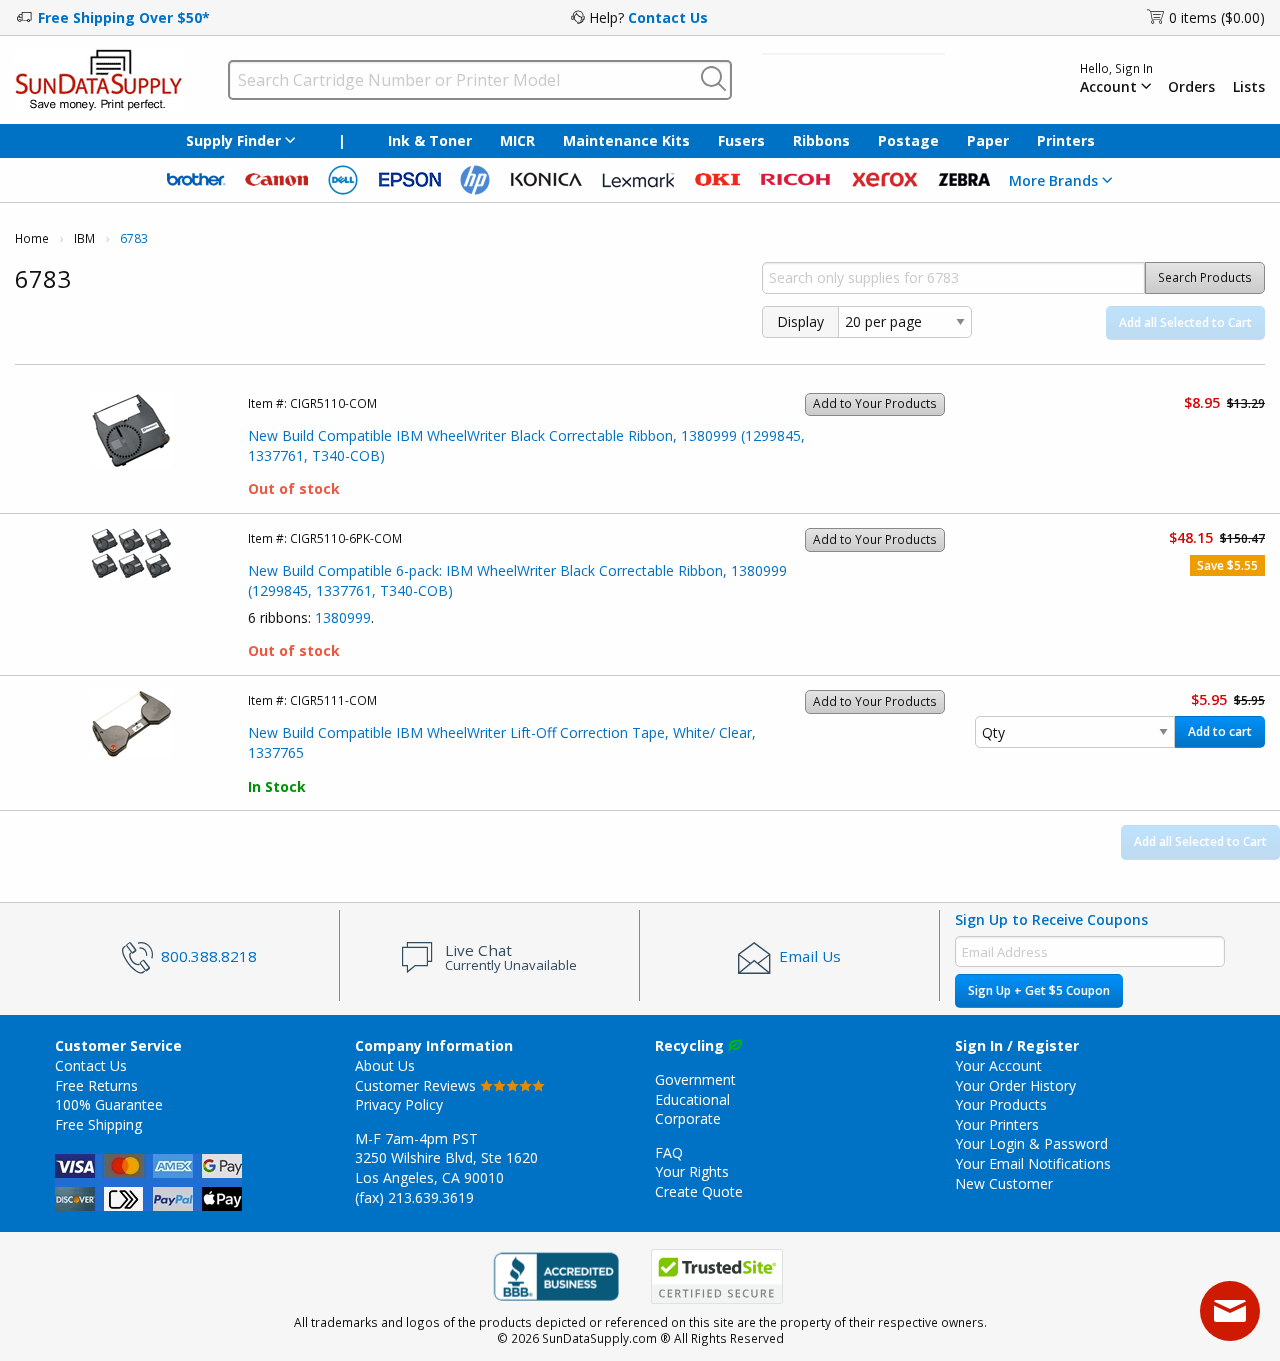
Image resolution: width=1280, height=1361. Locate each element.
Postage (908, 140)
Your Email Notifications (1033, 1163)
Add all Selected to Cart (1185, 322)
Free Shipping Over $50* (124, 17)
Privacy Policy (399, 1104)
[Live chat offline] (1230, 1311)
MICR (517, 140)
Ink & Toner (430, 140)
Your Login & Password (1031, 1143)
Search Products (1205, 277)
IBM (84, 238)
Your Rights (692, 1171)
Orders (1191, 87)
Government (695, 1079)
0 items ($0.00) (1217, 17)
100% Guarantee (109, 1104)
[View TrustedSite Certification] (717, 1276)
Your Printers (997, 1124)
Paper (988, 140)
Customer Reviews (417, 1085)
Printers (1066, 140)
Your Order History (1015, 1085)
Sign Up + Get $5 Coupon (1039, 990)
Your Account (998, 1065)
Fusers (741, 140)
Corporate (688, 1118)
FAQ (669, 1152)
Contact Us (668, 17)
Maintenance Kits (626, 140)
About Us (385, 1065)
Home (32, 238)
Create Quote (699, 1191)
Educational (692, 1099)
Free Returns (96, 1085)
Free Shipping (98, 1124)
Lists (1249, 87)
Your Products (1001, 1104)
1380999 (343, 617)
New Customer (1004, 1183)
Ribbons (821, 140)
